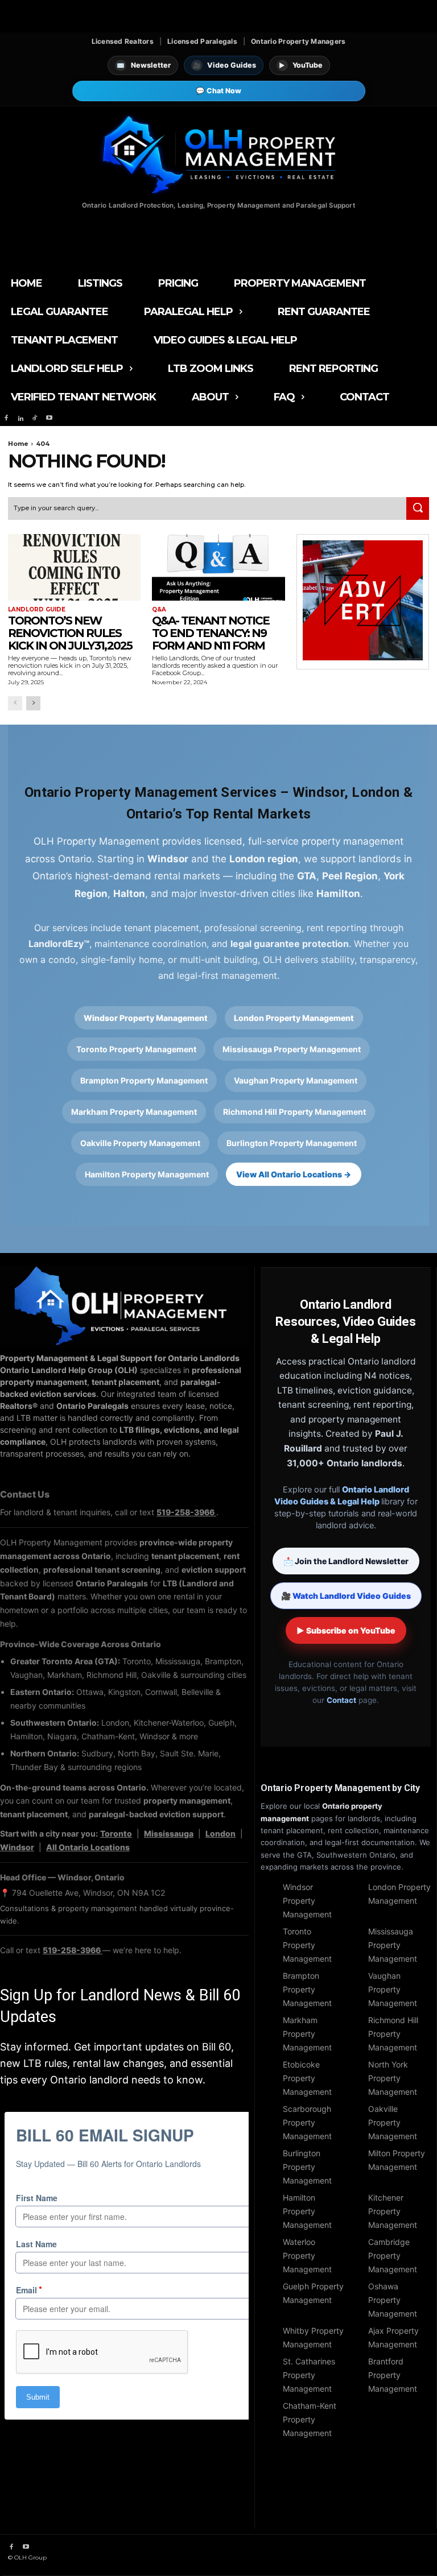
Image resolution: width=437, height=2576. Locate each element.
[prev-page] (15, 703)
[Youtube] (49, 418)
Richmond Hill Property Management (294, 1112)
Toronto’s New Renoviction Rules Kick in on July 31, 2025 (70, 633)
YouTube (301, 65)
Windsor (17, 1847)
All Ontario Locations (88, 1847)
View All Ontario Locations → (294, 1174)
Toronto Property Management (136, 1049)
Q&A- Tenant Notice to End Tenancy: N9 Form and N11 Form (211, 633)
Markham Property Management (134, 1112)
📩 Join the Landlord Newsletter (346, 1561)
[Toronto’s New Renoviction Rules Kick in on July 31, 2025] (74, 567)
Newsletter (144, 65)
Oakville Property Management (140, 1143)
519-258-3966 (186, 1512)
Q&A (159, 610)
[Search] (418, 508)
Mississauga (169, 1833)
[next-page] (33, 703)
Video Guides (224, 65)
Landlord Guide (37, 610)
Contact (341, 1700)
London (220, 1833)
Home (18, 444)
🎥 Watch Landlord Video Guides (346, 1596)
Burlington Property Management (292, 1143)
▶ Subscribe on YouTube (346, 1630)
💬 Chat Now (218, 91)
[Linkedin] (20, 418)
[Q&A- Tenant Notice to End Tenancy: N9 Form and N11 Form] (218, 567)
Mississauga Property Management (292, 1049)
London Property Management (294, 1018)
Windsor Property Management (146, 1018)
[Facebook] (6, 418)
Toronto (116, 1833)
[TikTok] (35, 418)
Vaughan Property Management (296, 1080)
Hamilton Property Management (147, 1174)
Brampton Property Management (144, 1080)
